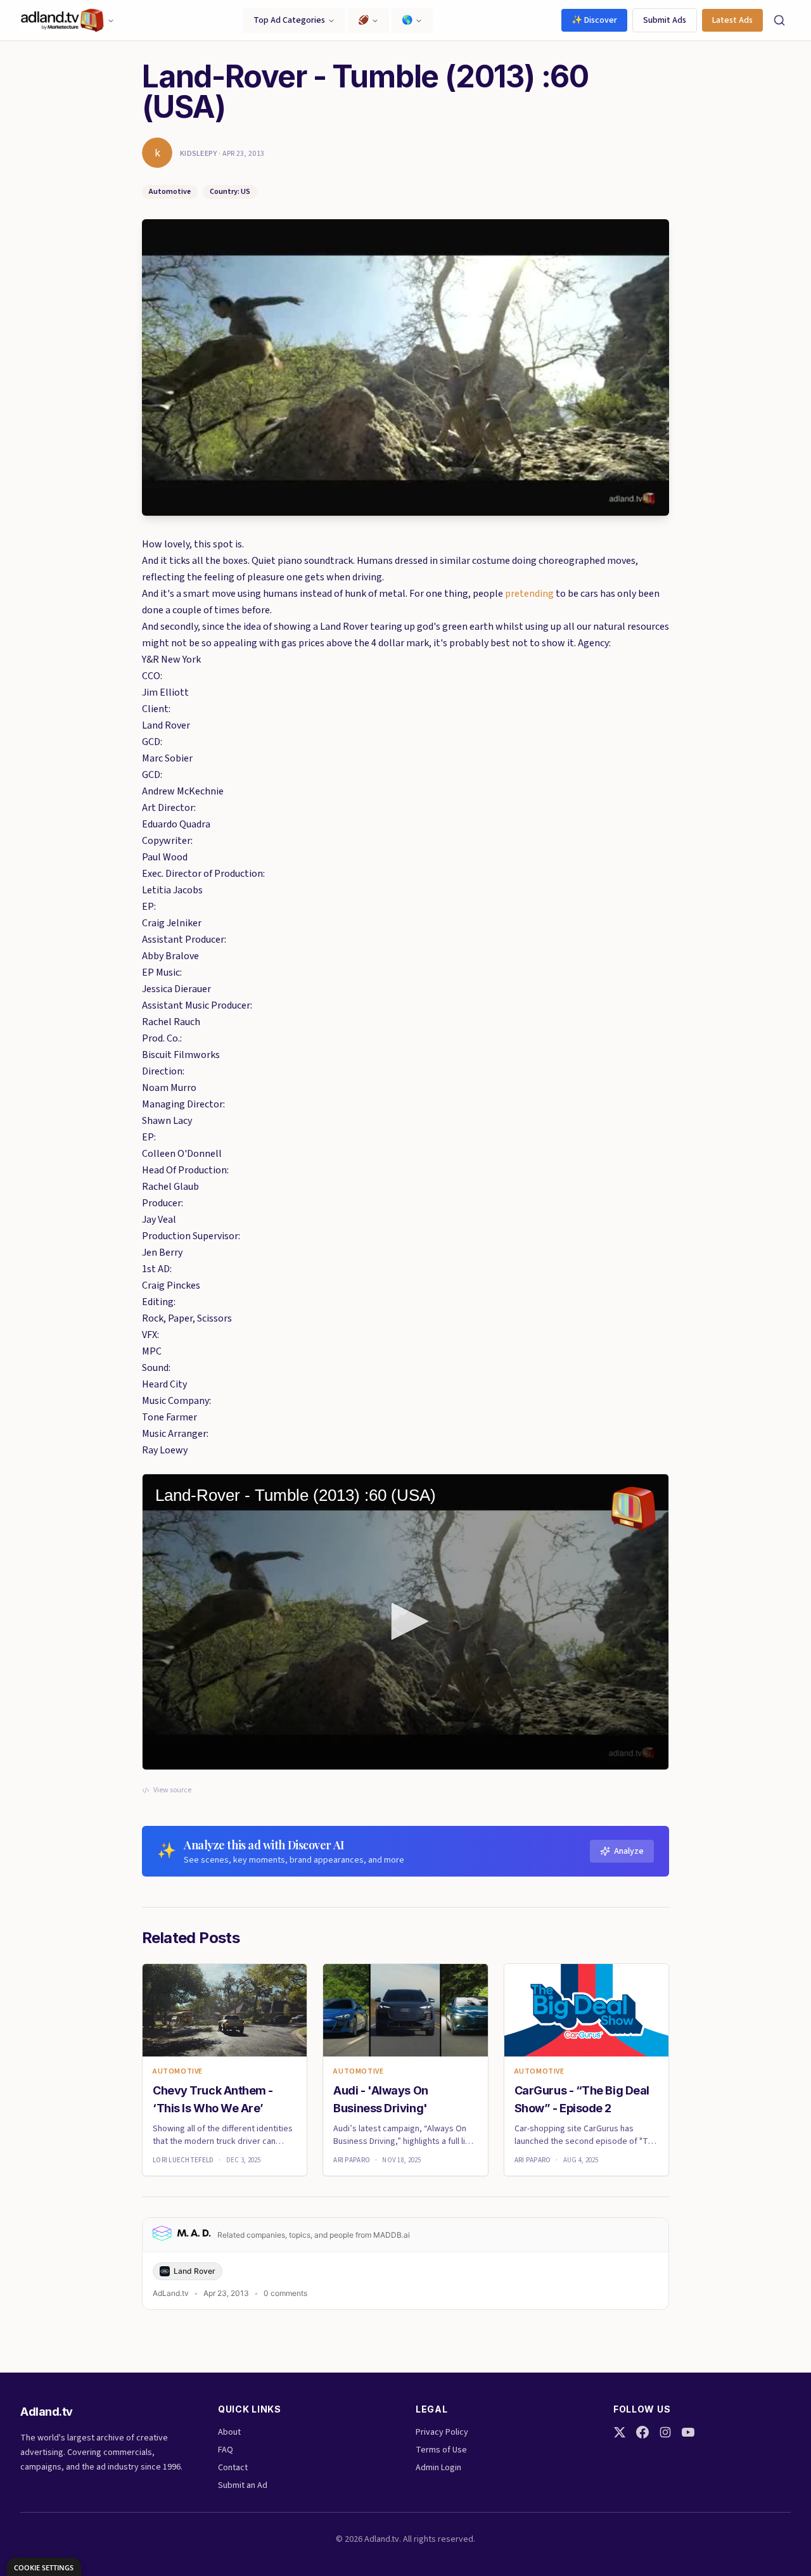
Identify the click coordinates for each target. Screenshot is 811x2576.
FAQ (226, 2450)
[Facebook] (642, 2432)
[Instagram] (665, 2432)
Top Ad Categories (289, 20)
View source (172, 1790)
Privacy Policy (442, 2432)
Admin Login (438, 2468)
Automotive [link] (178, 2072)
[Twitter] (620, 2432)
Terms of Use (441, 2450)
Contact (233, 2468)
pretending (530, 594)
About (229, 2432)
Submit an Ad (243, 2485)
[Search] (779, 20)
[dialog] (44, 2567)
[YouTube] (688, 2432)
